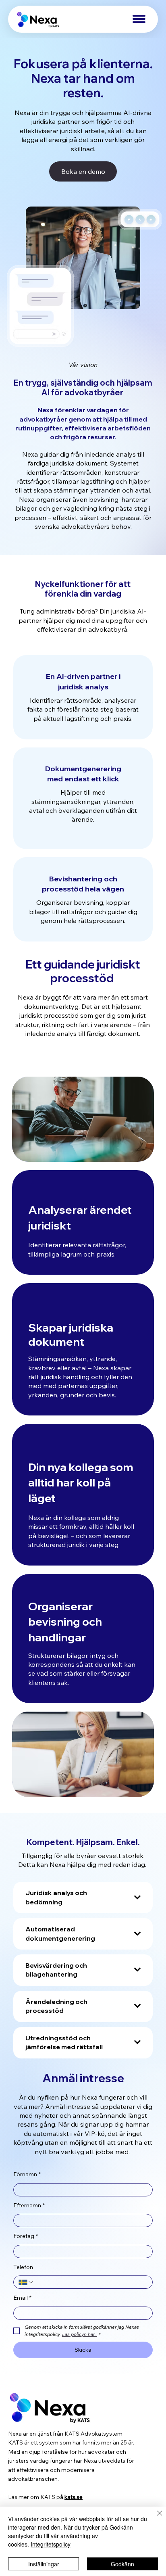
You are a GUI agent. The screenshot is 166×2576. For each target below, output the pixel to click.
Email (22, 2298)
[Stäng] (155, 2518)
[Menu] (139, 19)
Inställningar (44, 2564)
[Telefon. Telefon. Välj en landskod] (26, 2282)
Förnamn (27, 2174)
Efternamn (29, 2205)
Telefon (23, 2267)
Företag (26, 2236)
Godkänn (122, 2564)
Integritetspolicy (51, 2544)
